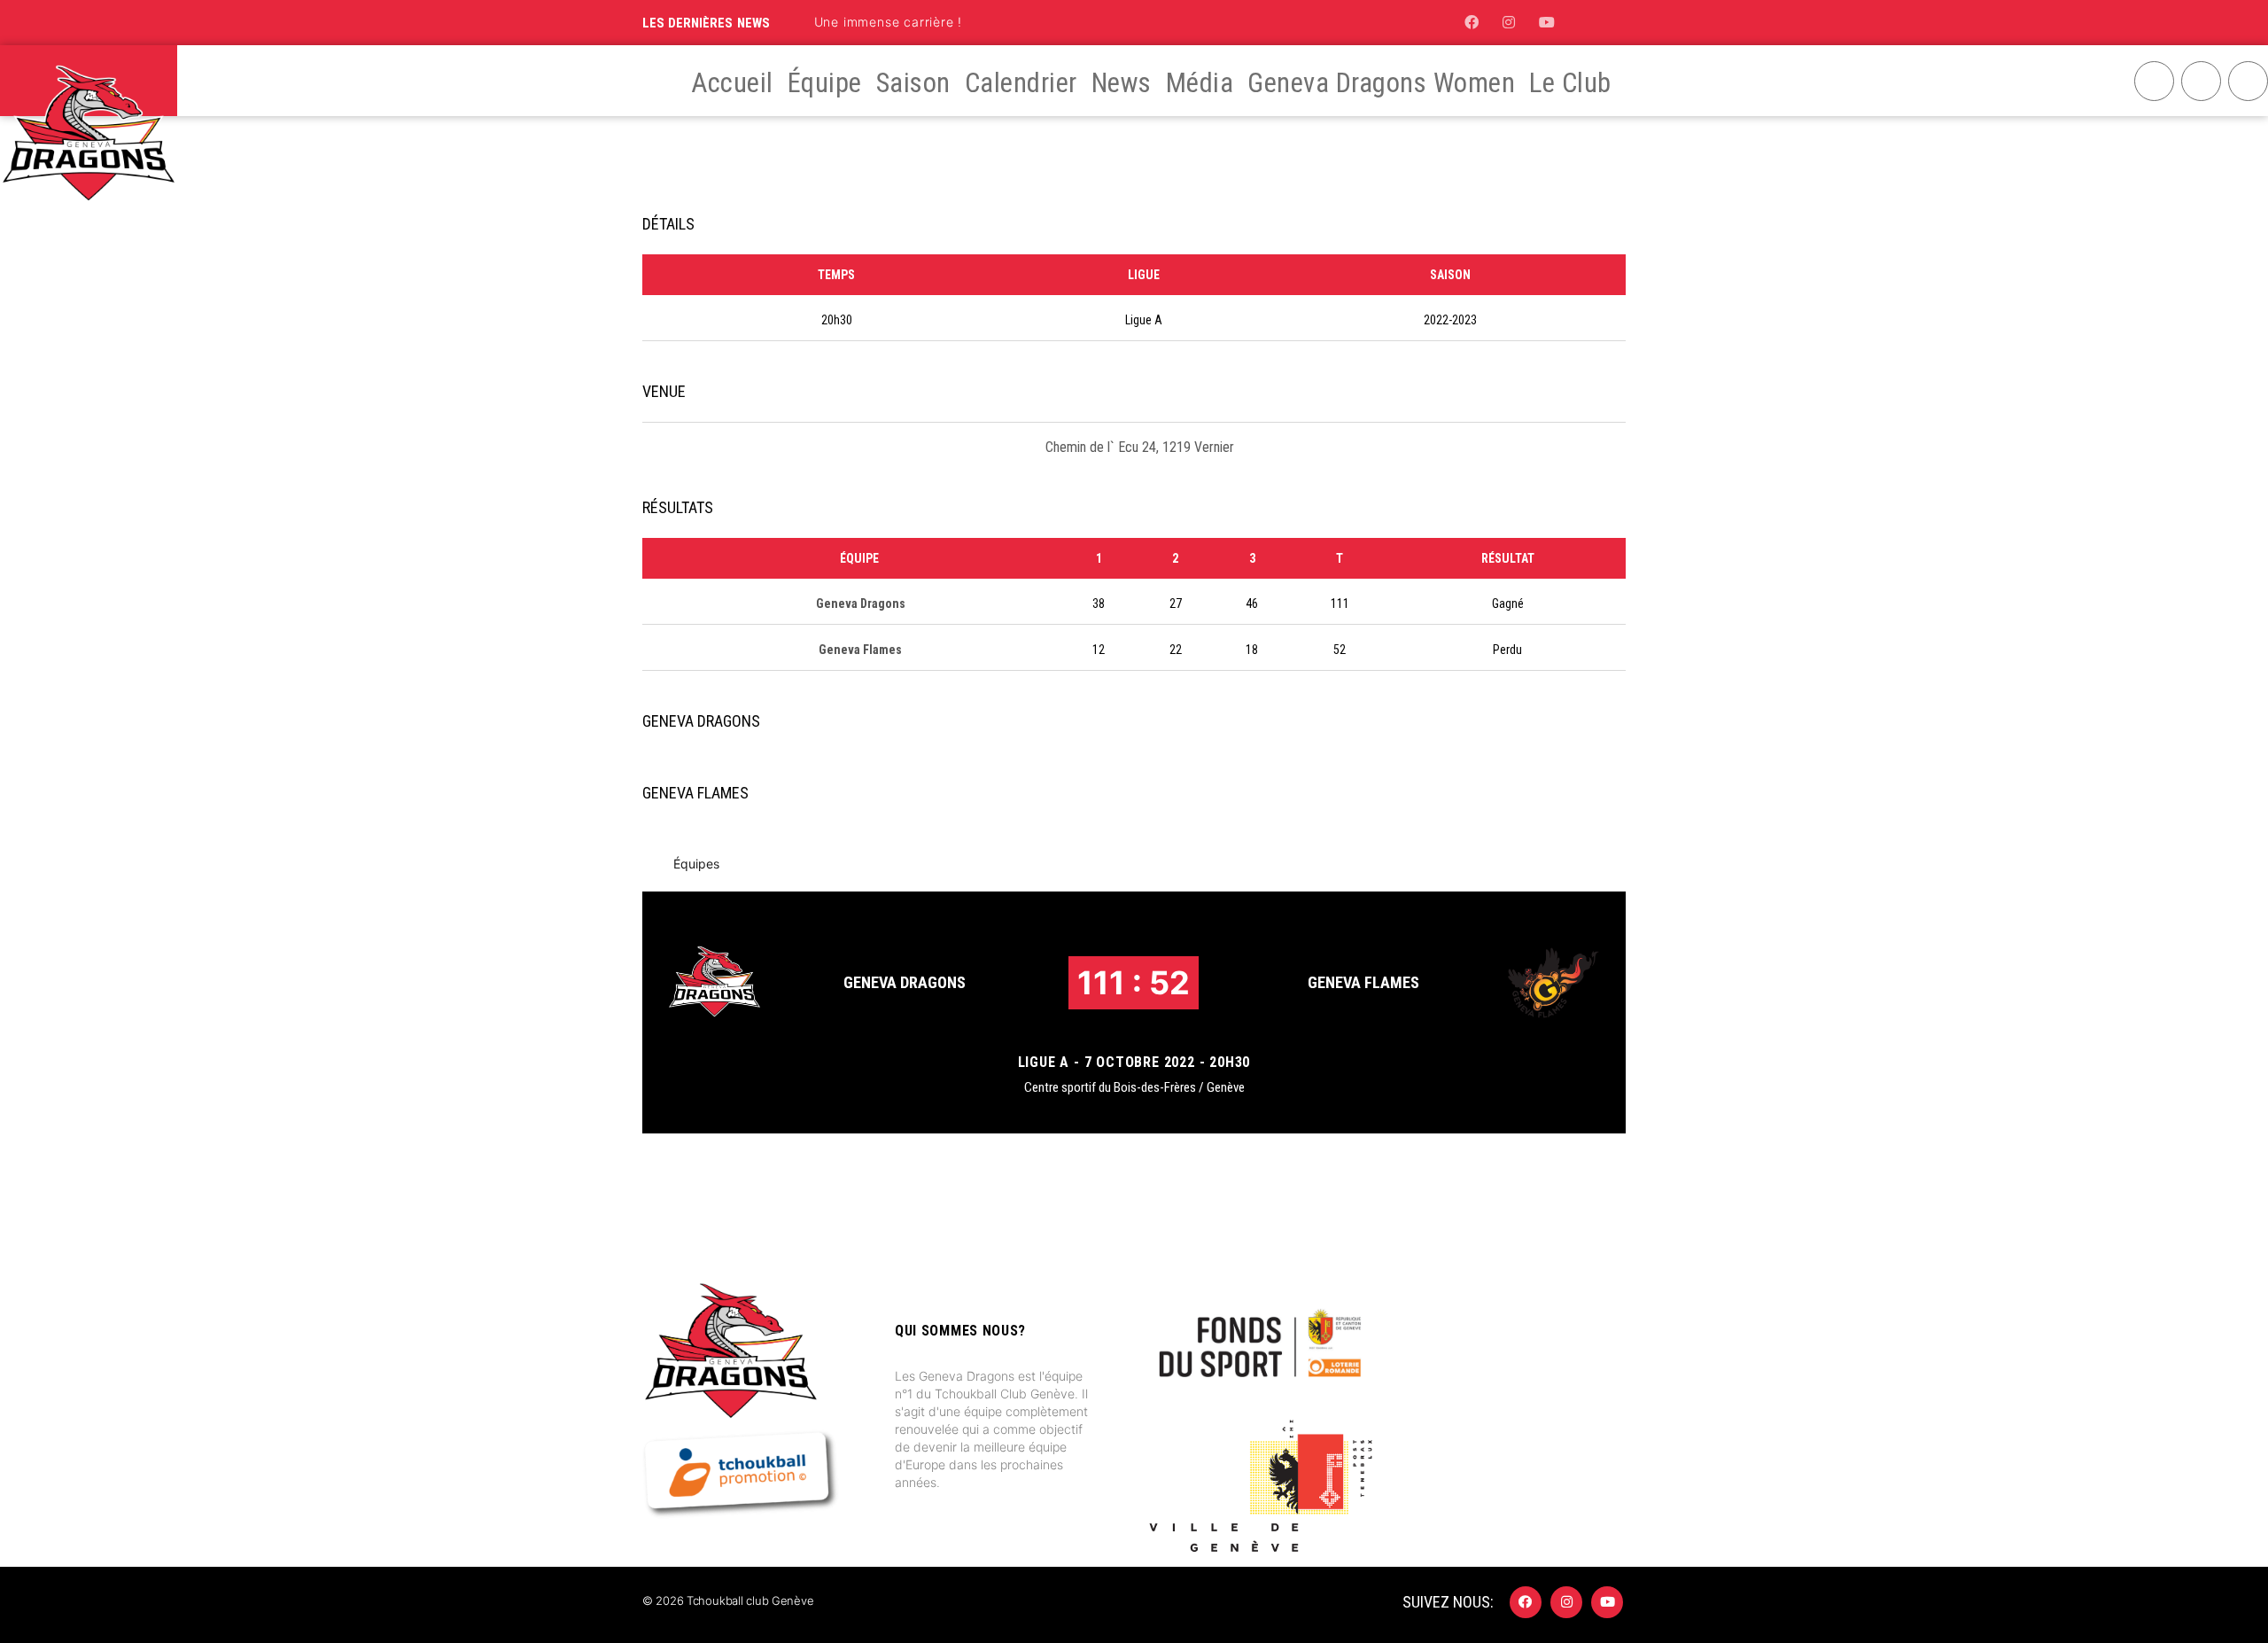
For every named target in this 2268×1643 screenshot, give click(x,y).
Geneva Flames (1363, 982)
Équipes (696, 864)
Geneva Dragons (905, 982)
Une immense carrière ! (889, 22)
